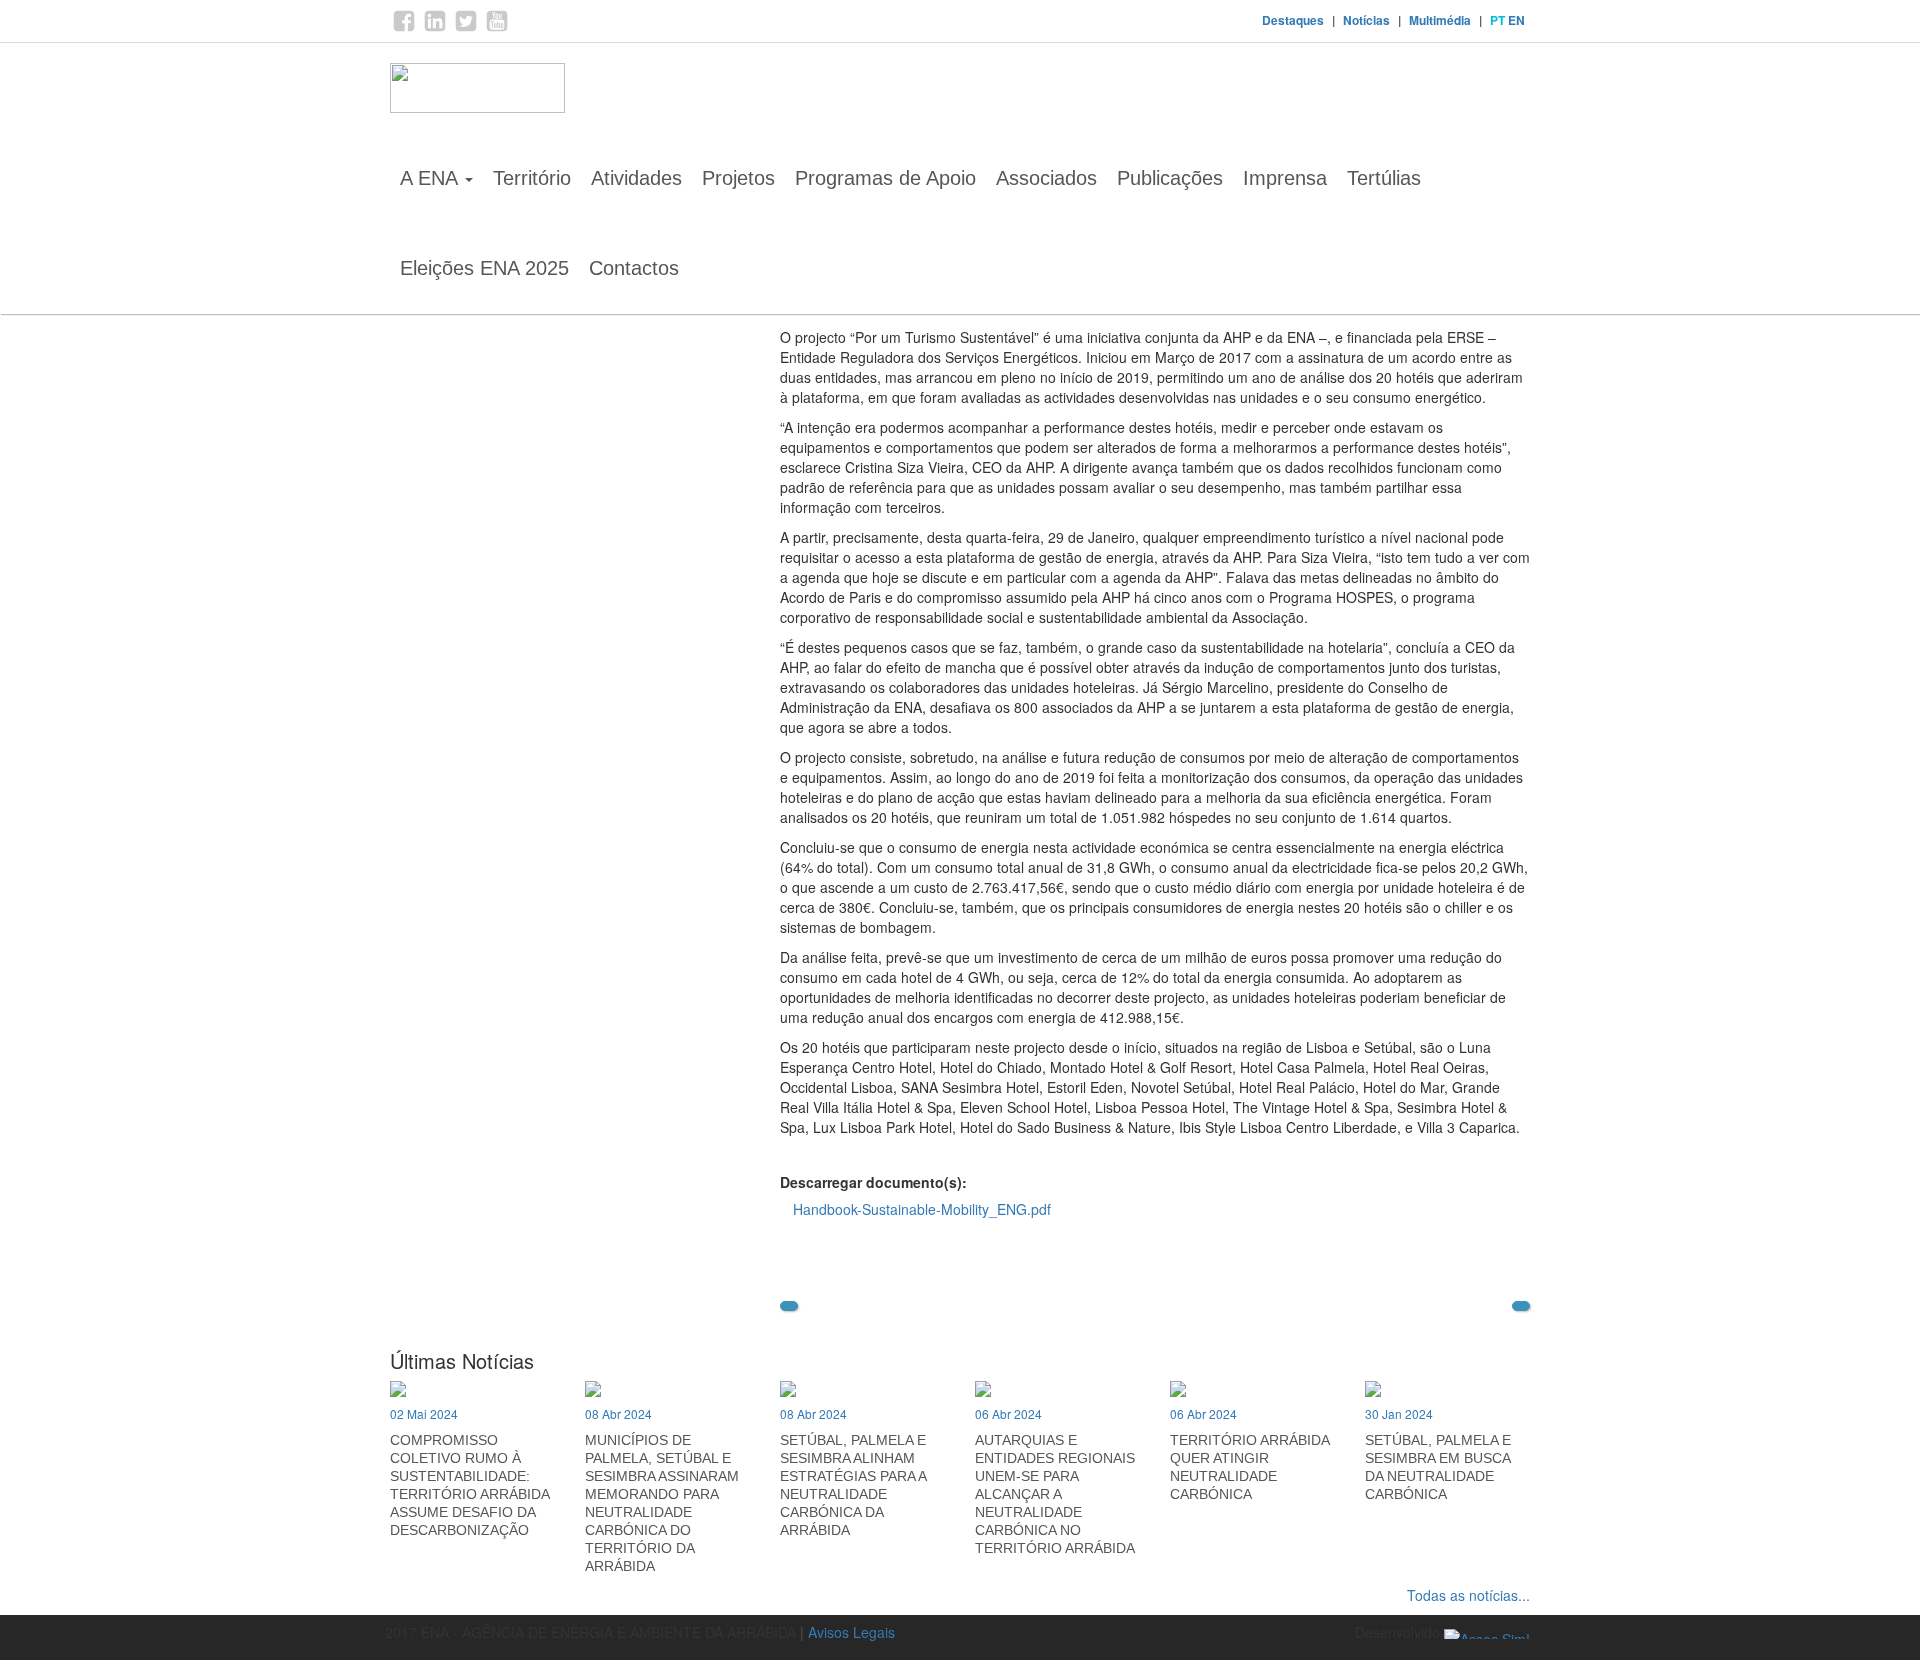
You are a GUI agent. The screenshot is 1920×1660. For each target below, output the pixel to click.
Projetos (738, 178)
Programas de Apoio (885, 178)
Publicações (1170, 178)
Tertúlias (1384, 178)
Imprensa (1285, 178)
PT (1497, 20)
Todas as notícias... (1468, 1595)
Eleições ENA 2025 (484, 268)
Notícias (1366, 20)
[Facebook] (404, 28)
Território (532, 178)
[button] (789, 1306)
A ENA (431, 178)
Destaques (1293, 20)
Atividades (636, 178)
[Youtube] (497, 28)
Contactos (634, 268)
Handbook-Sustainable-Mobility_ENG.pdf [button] (922, 1209)
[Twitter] (466, 28)
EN (1516, 20)
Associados (1046, 178)
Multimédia (1440, 20)
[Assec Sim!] (1487, 1632)
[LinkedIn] (435, 28)
